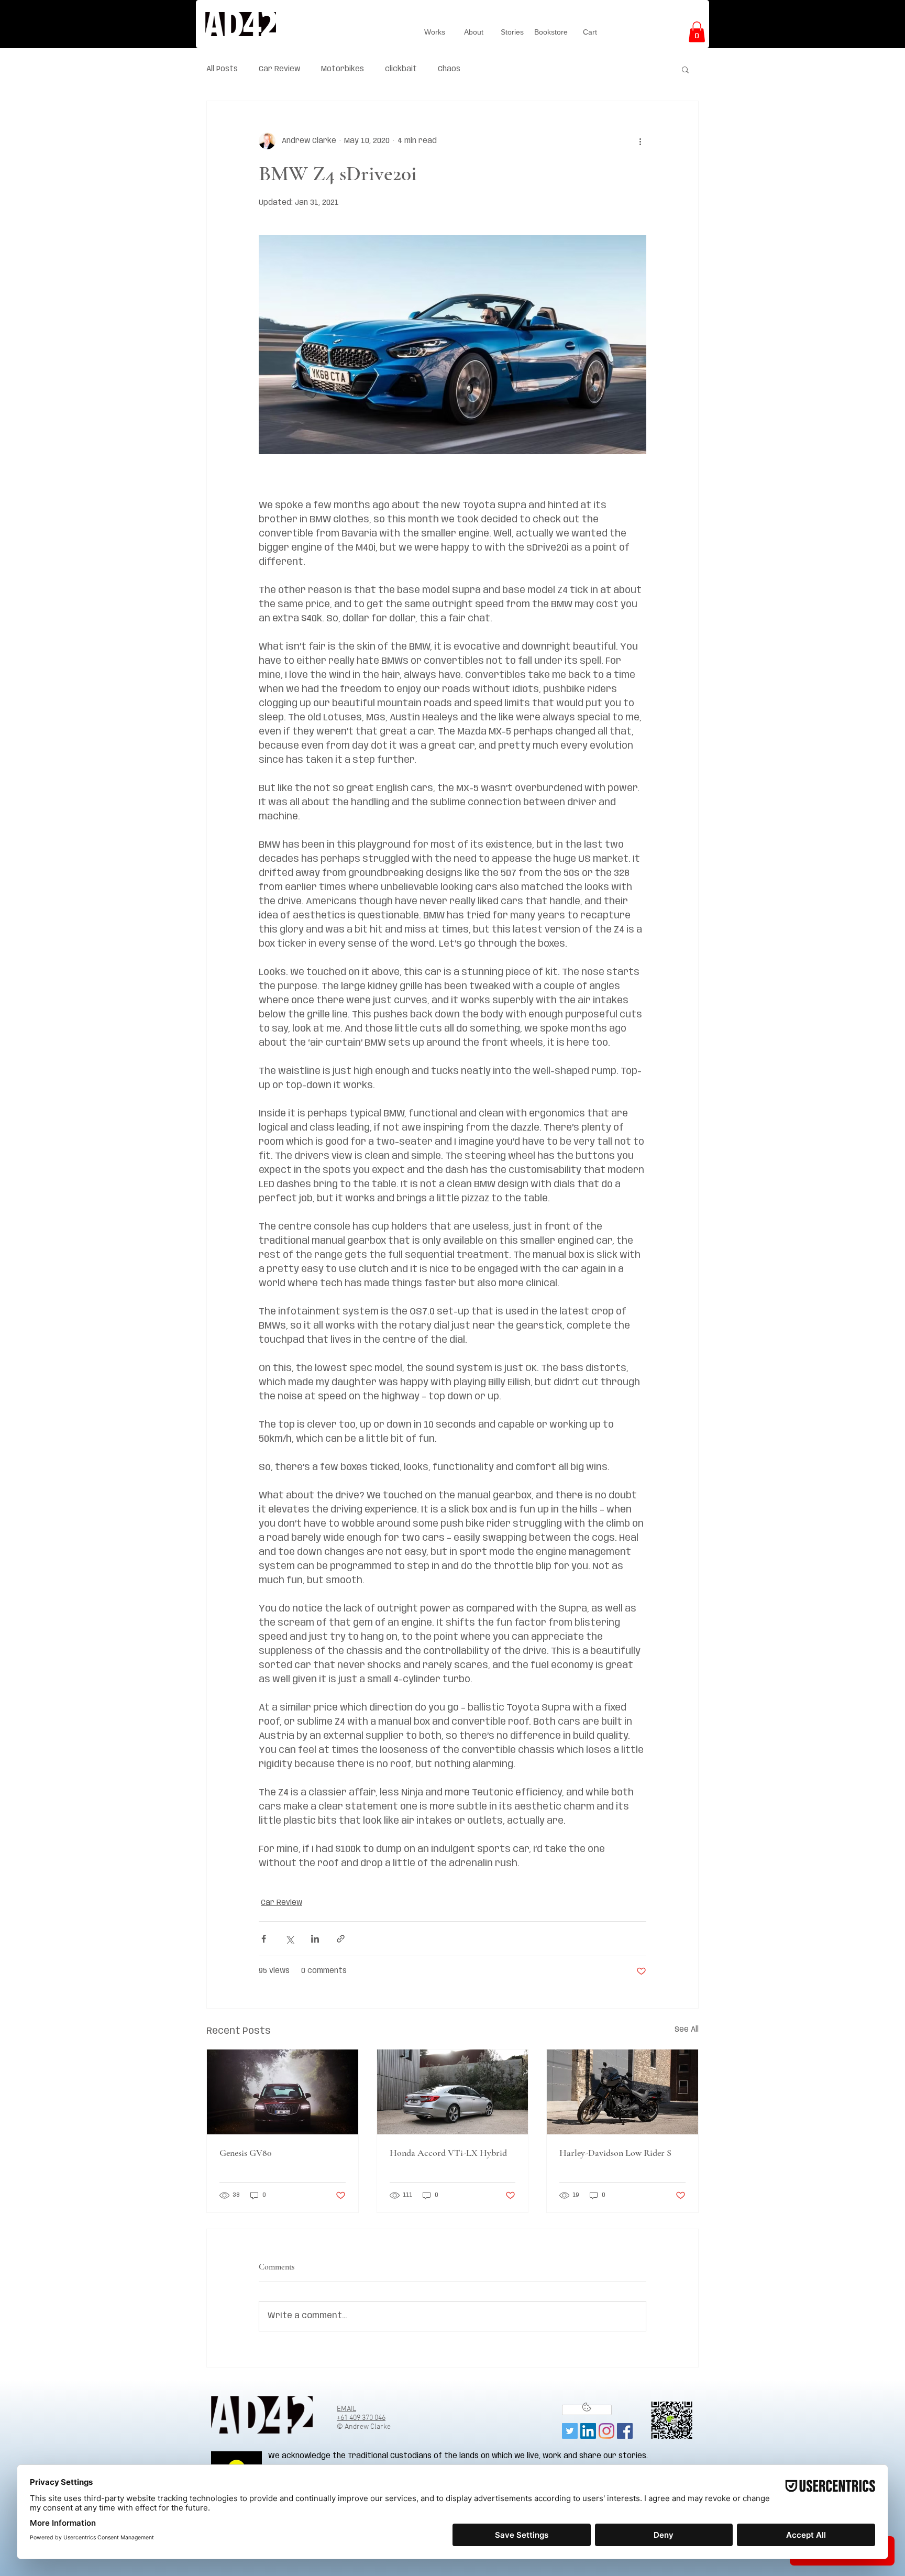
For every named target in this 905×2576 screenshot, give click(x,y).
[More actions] (640, 141)
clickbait (401, 69)
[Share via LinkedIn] (315, 1939)
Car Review (279, 69)
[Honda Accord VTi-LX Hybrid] (453, 2092)
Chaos (449, 69)
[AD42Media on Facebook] (625, 2431)
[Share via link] (341, 1939)
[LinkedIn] (588, 2431)
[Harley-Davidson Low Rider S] (622, 2092)
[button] (697, 32)
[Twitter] (570, 2431)
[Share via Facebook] (264, 1939)
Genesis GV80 (246, 2153)
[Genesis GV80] (283, 2092)
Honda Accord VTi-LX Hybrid (448, 2153)
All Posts (222, 69)
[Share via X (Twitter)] (289, 1939)
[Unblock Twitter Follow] (587, 2410)
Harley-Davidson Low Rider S (615, 2153)
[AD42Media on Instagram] (606, 2431)
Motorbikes (343, 69)
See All (687, 2030)
